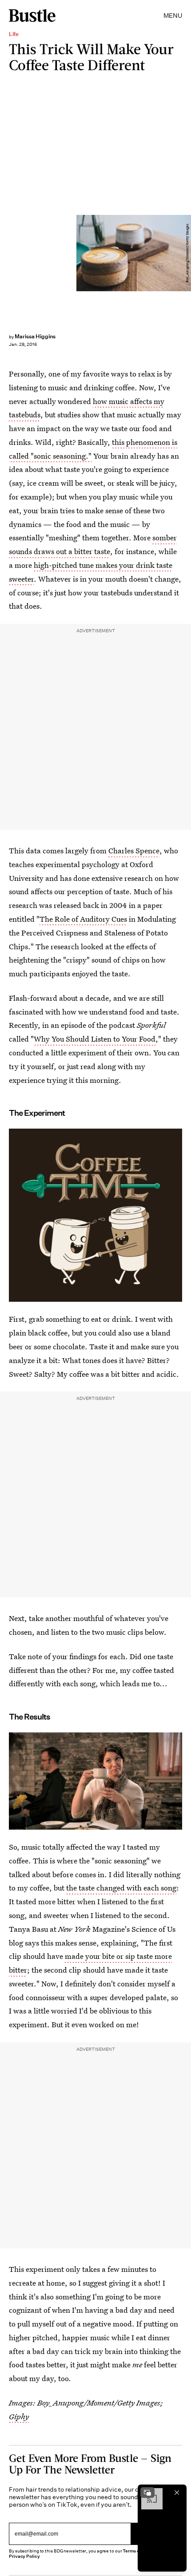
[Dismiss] (177, 2493)
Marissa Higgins (35, 336)
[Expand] (147, 2493)
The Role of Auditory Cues (83, 919)
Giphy (19, 2416)
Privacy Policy (24, 2556)
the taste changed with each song (121, 1888)
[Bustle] (32, 16)
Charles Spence (134, 850)
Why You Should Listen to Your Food (95, 1039)
